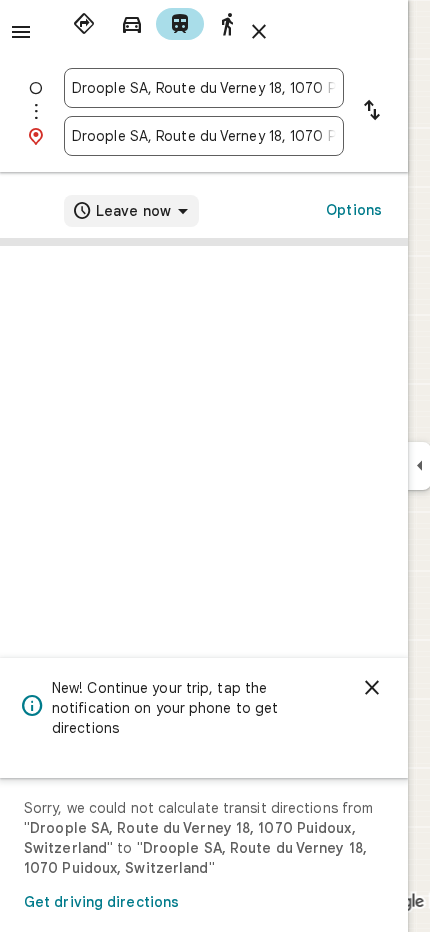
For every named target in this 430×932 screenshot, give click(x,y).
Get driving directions (101, 902)
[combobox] (204, 88)
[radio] (84, 24)
